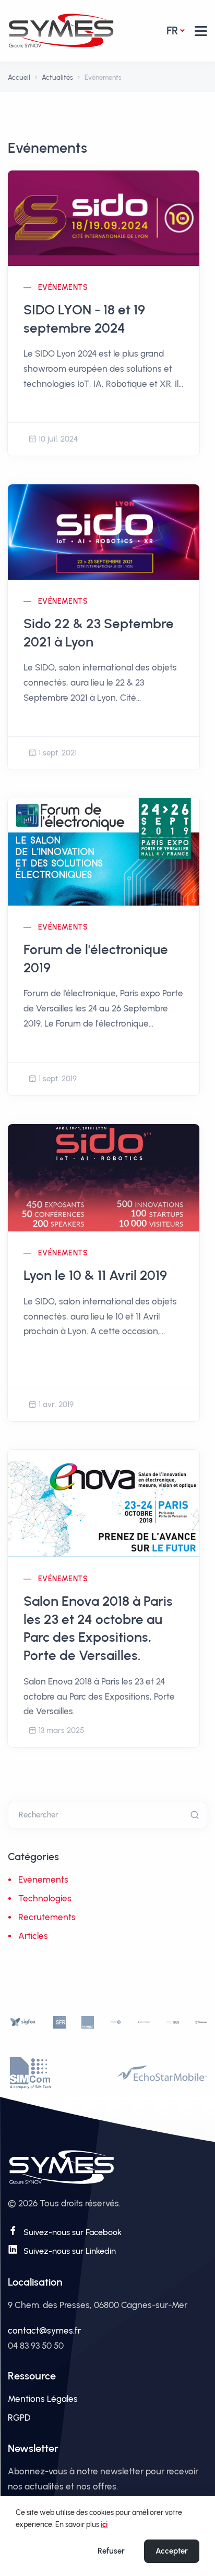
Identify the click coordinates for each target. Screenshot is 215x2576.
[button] (201, 31)
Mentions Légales (43, 2399)
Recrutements (47, 1917)
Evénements (63, 288)
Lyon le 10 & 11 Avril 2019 (95, 1275)
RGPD (19, 2418)
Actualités (57, 77)
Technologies (45, 1898)
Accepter (172, 2551)
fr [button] (172, 30)
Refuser (111, 2551)
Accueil (19, 77)
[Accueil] (61, 30)
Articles (33, 1936)
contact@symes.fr (44, 2330)
